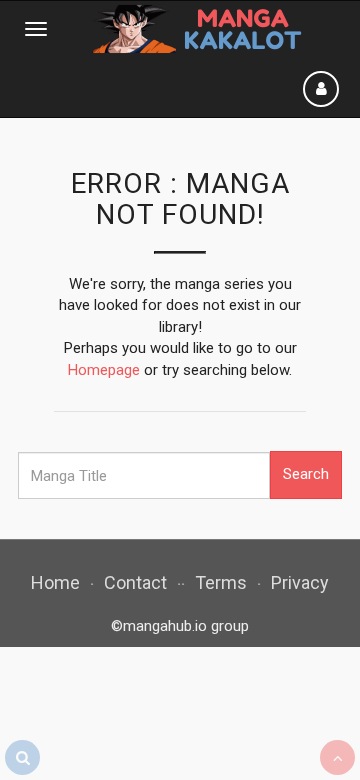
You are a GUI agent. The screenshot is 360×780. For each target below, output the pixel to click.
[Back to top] (337, 757)
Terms (221, 582)
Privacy (300, 582)
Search (306, 474)
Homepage (104, 370)
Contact (135, 582)
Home (55, 582)
